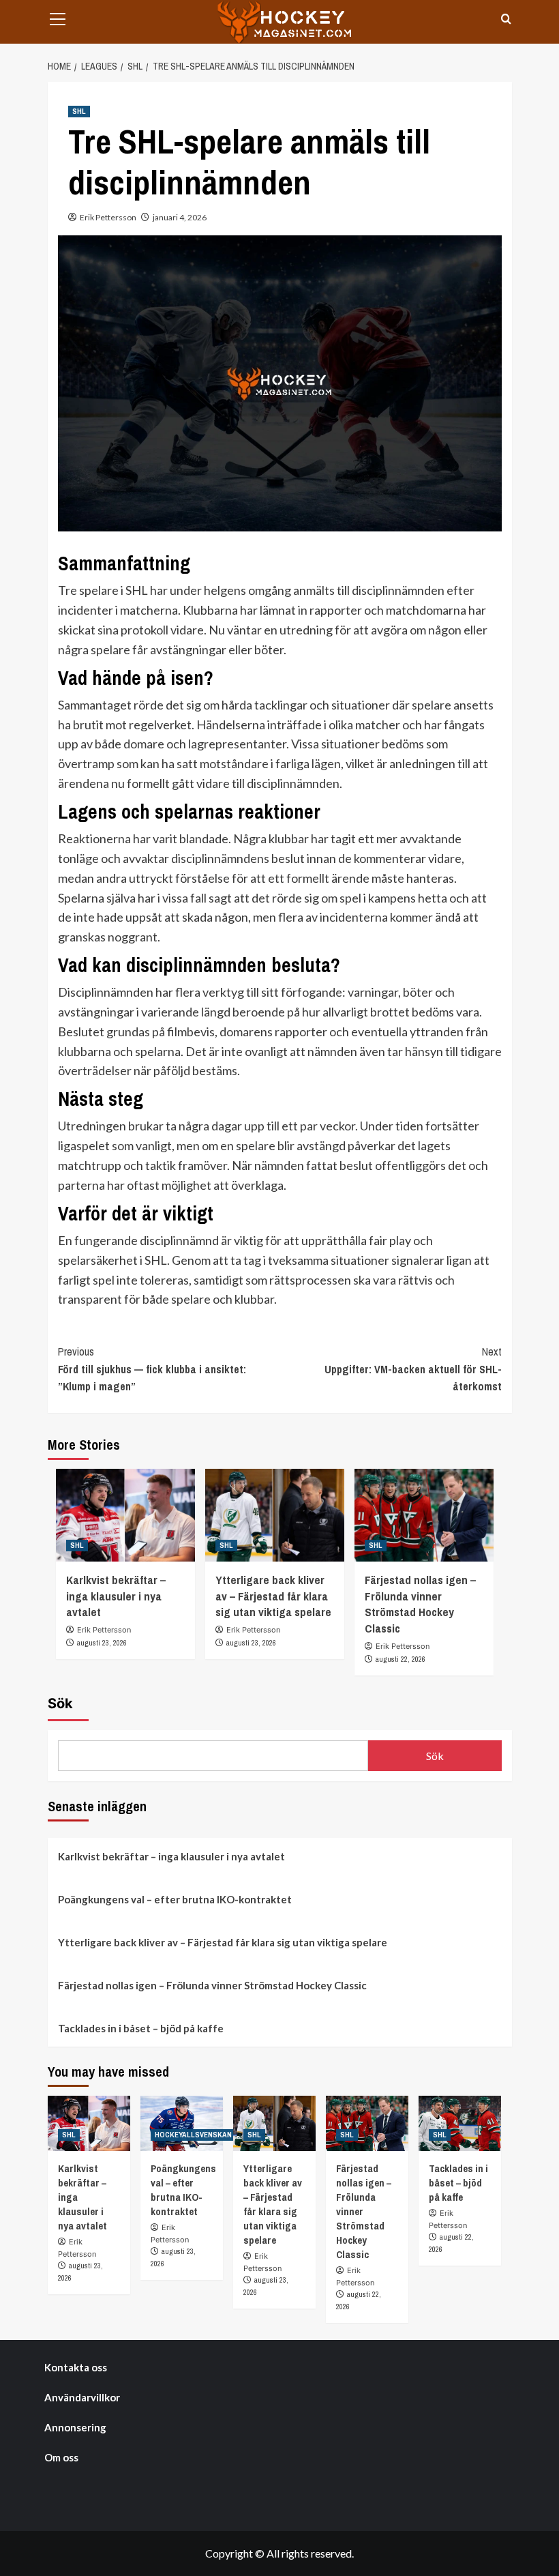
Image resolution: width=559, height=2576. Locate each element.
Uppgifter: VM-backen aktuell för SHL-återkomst (413, 1369)
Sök (60, 1703)
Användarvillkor (82, 2397)
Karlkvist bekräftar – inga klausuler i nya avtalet (116, 1596)
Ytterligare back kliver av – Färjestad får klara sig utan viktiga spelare (273, 1596)
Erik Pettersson (108, 217)
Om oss (61, 2457)
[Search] (506, 19)
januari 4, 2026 (180, 217)
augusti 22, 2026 (401, 1659)
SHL (79, 111)
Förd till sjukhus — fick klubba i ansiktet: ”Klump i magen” (152, 1369)
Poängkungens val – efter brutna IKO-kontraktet (175, 1899)
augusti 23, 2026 (102, 1643)
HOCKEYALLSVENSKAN (193, 2135)
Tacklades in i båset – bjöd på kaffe (141, 2028)
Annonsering (75, 2427)
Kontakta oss (76, 2367)
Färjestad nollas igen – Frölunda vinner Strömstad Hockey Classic (420, 1604)
